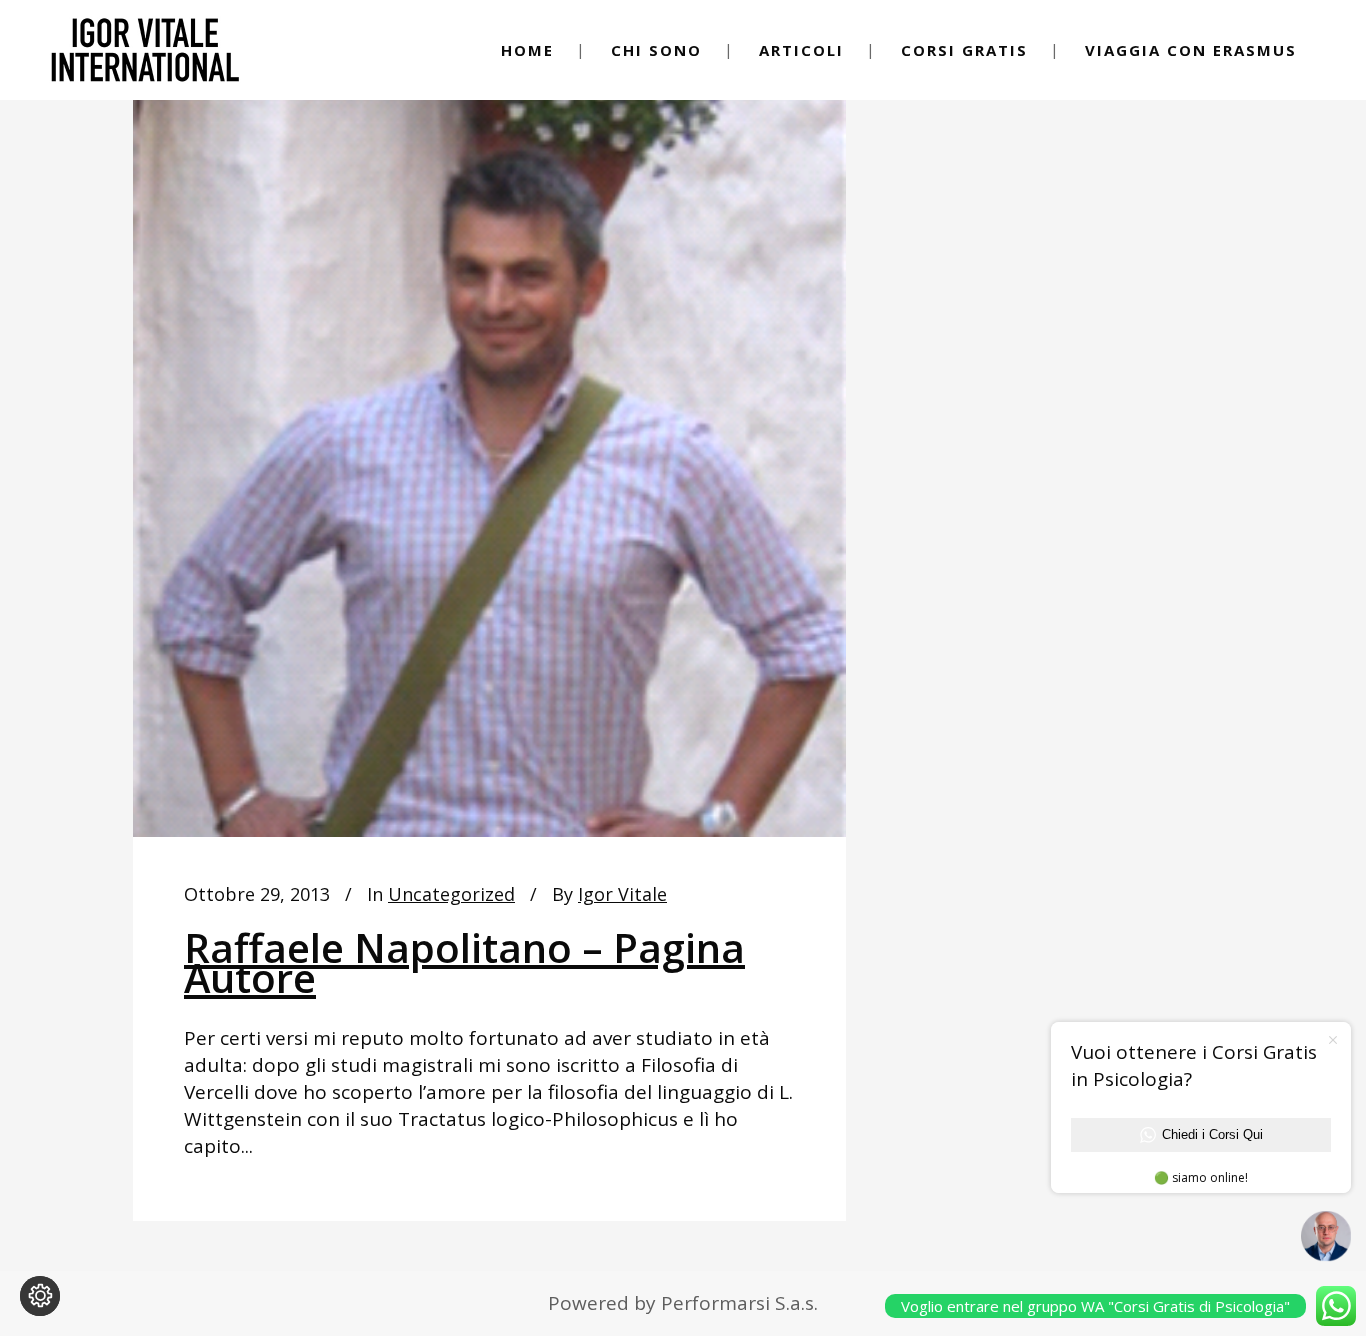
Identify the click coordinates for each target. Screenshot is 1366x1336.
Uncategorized (451, 894)
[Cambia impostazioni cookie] (40, 1296)
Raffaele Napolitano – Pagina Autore (464, 962)
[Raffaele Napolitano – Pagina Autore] (489, 440)
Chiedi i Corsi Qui (1212, 1134)
